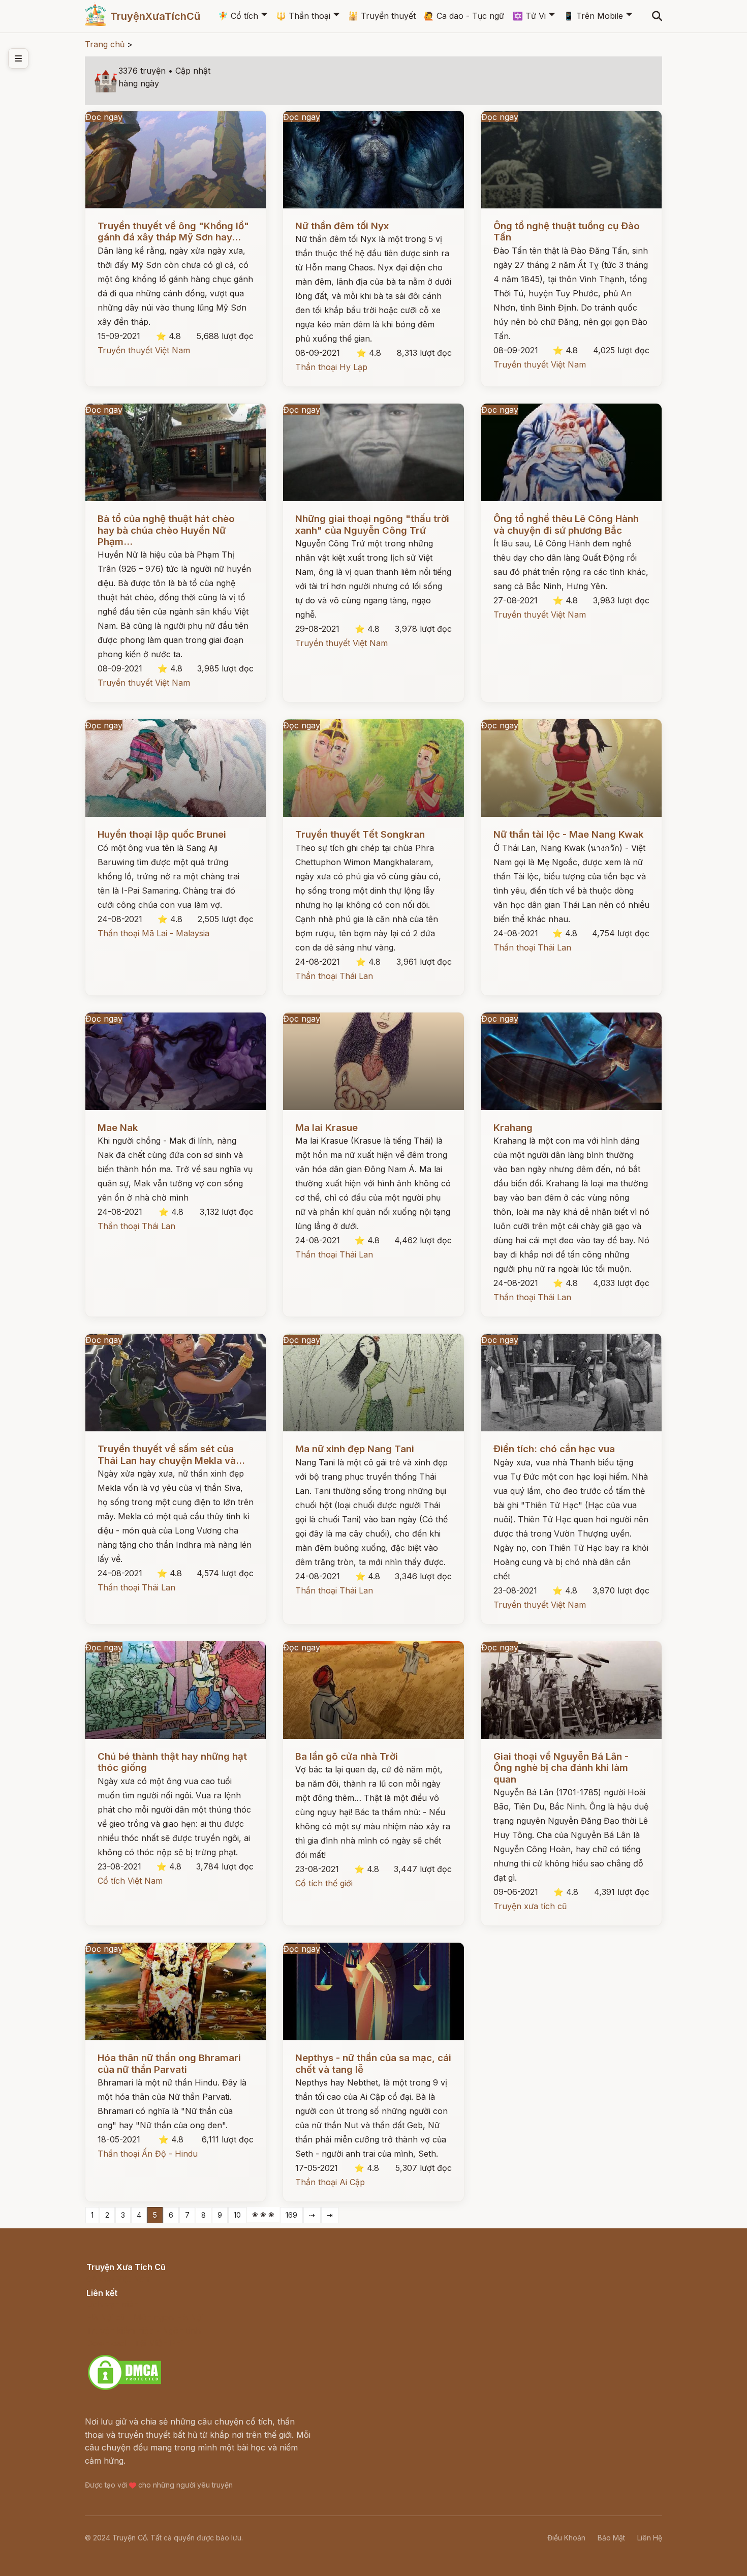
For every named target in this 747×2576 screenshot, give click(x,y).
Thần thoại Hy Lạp (331, 367)
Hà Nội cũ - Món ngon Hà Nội (145, 2317)
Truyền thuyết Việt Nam (144, 350)
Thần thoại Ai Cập (330, 2182)
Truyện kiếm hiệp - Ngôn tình (144, 2330)
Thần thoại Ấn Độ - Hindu (148, 2154)
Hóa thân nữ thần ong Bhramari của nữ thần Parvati (169, 2063)
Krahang (513, 1128)
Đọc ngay (104, 117)
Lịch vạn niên (112, 2304)
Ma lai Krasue (326, 1128)
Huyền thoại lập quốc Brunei (162, 834)
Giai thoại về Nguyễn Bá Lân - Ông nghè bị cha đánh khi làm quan (561, 1768)
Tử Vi (529, 16)
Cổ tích (238, 16)
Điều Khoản (566, 2538)
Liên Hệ (650, 2538)
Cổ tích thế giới (324, 1883)
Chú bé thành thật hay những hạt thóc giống (172, 1762)
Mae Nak (118, 1128)
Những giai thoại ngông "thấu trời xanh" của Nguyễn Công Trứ (372, 524)
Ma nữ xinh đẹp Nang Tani (355, 1449)
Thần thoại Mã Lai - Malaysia (153, 933)
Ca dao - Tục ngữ (464, 16)
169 (291, 2215)
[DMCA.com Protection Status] (124, 2388)
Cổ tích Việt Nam (130, 1881)
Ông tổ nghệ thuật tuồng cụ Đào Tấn (567, 232)
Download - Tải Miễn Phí (134, 2343)
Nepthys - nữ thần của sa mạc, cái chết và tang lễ (373, 2063)
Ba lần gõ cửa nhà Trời (347, 1756)
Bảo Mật (611, 2538)
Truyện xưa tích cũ (530, 1906)
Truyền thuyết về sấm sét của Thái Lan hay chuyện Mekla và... (171, 1454)
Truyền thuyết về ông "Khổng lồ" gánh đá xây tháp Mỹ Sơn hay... (173, 232)
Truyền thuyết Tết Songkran (360, 834)
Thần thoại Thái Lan (334, 976)
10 (237, 2215)
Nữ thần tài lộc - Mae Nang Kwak (568, 834)
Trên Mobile (593, 16)
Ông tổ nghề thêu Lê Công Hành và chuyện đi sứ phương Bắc (566, 524)
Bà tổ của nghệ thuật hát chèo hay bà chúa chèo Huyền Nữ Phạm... (166, 530)
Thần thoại (303, 16)
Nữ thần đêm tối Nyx (342, 226)
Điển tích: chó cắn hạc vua (554, 1449)
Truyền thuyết (382, 16)
